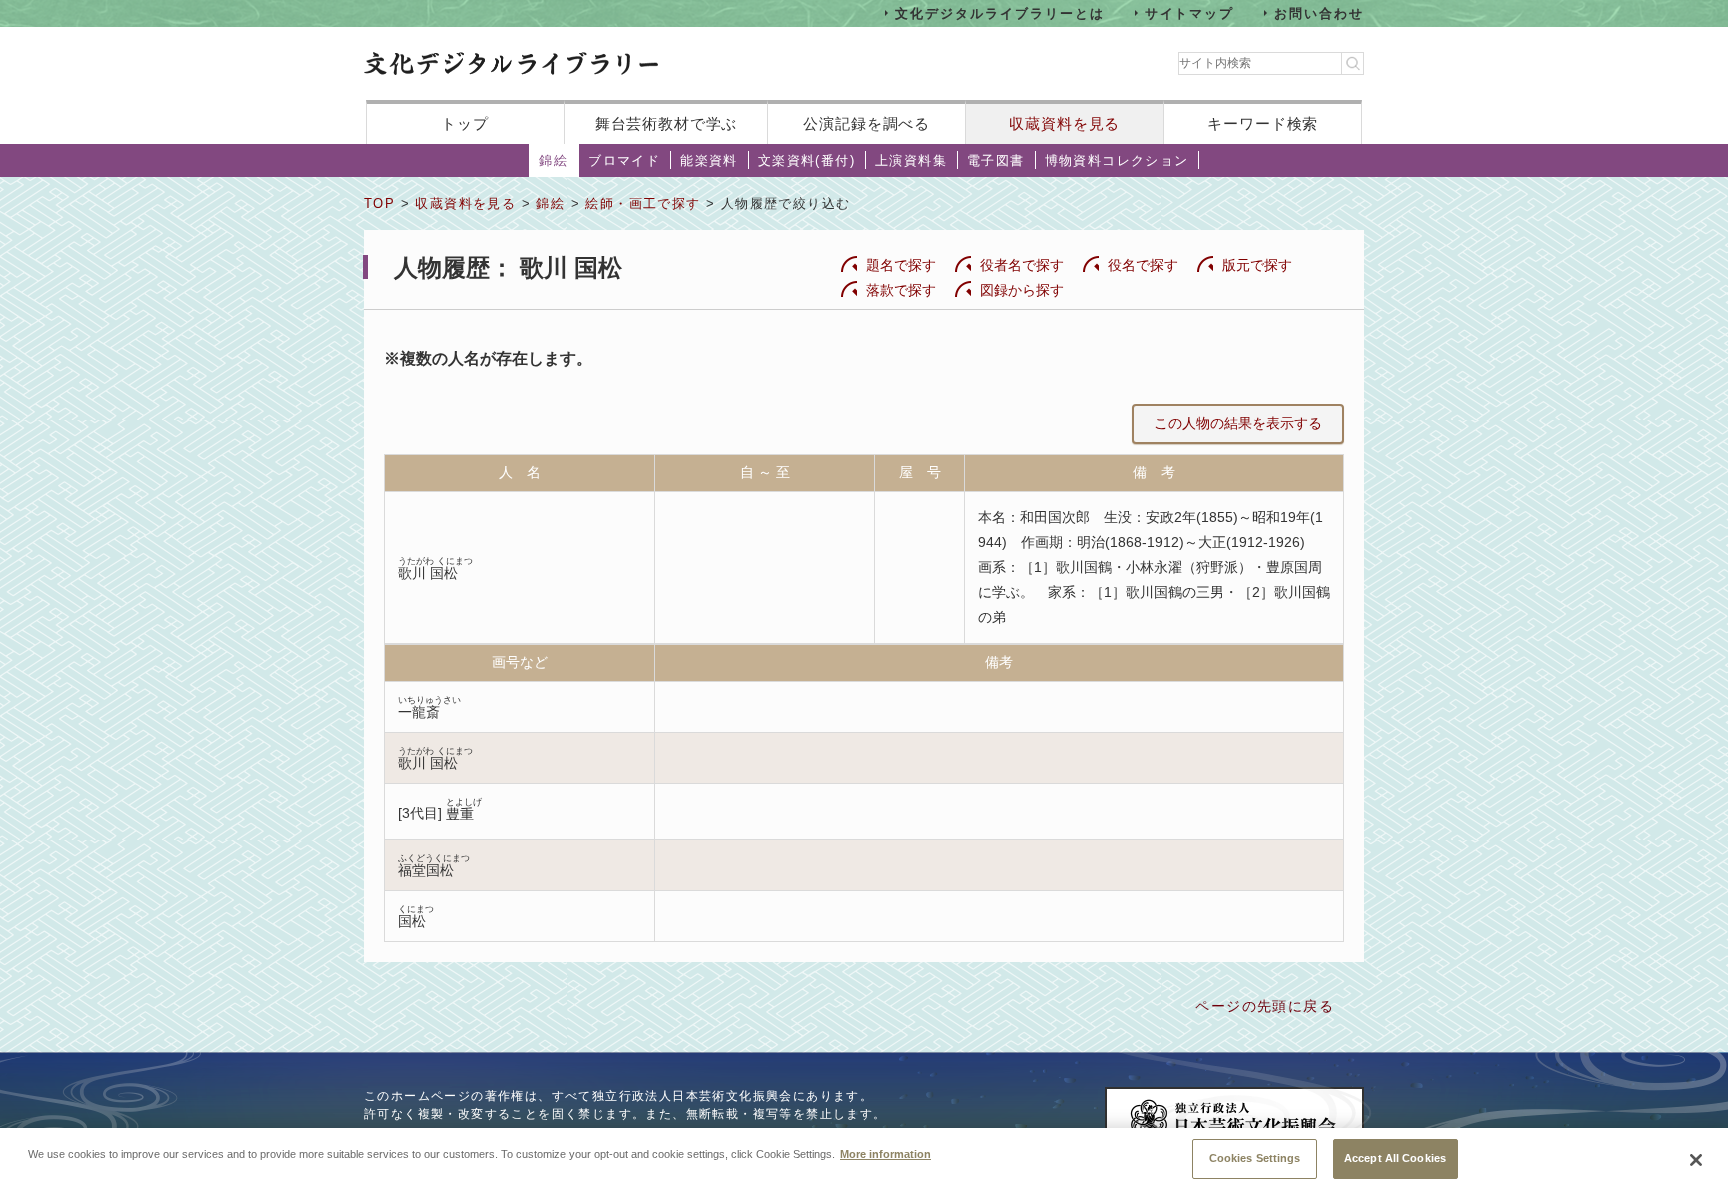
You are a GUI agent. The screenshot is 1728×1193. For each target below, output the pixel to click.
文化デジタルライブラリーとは (999, 12)
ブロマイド (624, 160)
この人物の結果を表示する (1238, 423)
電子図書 (996, 160)
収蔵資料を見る (1064, 123)
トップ (465, 123)
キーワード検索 (1262, 123)
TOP (379, 203)
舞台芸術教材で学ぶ (666, 123)
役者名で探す (1022, 265)
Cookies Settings (1255, 1158)
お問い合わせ (1319, 12)
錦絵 (553, 160)
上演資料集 (911, 160)
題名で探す (901, 265)
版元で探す (1257, 265)
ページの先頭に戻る (1264, 1006)
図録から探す (1022, 290)
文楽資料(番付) (806, 160)
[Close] (1696, 1160)
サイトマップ (1190, 12)
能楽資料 (709, 160)
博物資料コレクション (1117, 160)
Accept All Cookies (1395, 1158)
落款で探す (901, 290)
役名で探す (1143, 265)
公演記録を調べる (866, 123)
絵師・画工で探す (642, 203)
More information (885, 1153)
